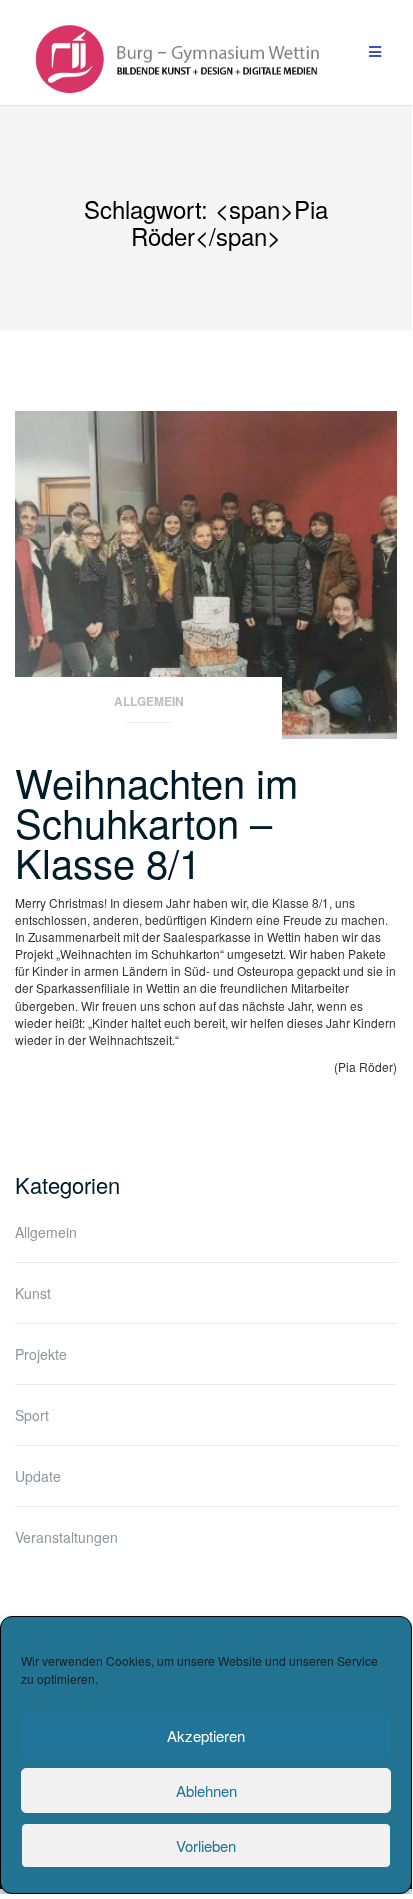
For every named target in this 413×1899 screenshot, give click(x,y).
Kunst (33, 1293)
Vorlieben (206, 1845)
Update (38, 1476)
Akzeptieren (206, 1735)
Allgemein (149, 701)
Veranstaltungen (66, 1537)
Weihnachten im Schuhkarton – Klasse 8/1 (156, 821)
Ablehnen (206, 1790)
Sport (32, 1415)
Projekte (41, 1354)
